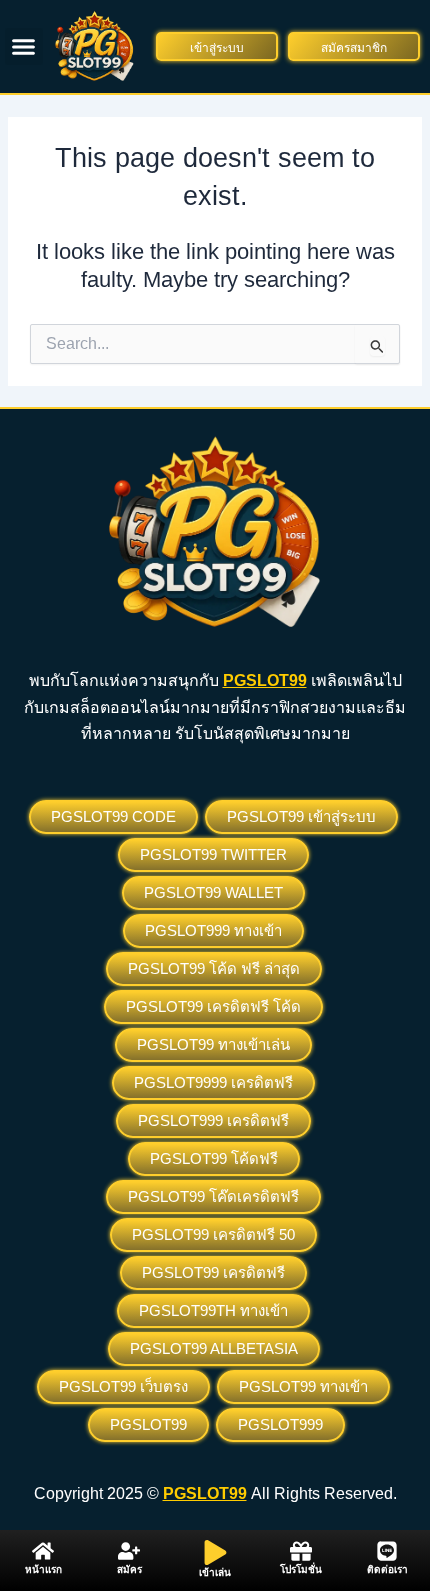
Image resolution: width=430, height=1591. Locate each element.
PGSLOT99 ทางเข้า (303, 1386)
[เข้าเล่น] (215, 1552)
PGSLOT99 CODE (113, 816)
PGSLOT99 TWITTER (213, 854)
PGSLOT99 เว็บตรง (123, 1386)
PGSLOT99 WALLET (213, 892)
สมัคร (129, 1569)
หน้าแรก (43, 1569)
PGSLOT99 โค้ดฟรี (214, 1158)
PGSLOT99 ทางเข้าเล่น (213, 1044)
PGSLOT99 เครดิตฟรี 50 (213, 1234)
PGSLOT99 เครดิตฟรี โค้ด (213, 1006)
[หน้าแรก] (43, 1551)
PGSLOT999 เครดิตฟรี (213, 1120)
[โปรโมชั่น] (301, 1551)
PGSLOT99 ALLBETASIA (214, 1348)
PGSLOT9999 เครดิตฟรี (213, 1082)
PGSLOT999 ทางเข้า (213, 930)
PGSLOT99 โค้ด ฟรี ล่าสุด (214, 968)
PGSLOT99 (148, 1424)
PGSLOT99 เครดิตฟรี (213, 1272)
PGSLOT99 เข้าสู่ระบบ (301, 816)
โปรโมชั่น (301, 1569)
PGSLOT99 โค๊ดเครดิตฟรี (213, 1196)
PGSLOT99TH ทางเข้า (213, 1310)
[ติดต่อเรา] (387, 1551)
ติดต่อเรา (387, 1569)
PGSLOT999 (280, 1424)
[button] (24, 47)
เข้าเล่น (215, 1572)
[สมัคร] (129, 1551)
